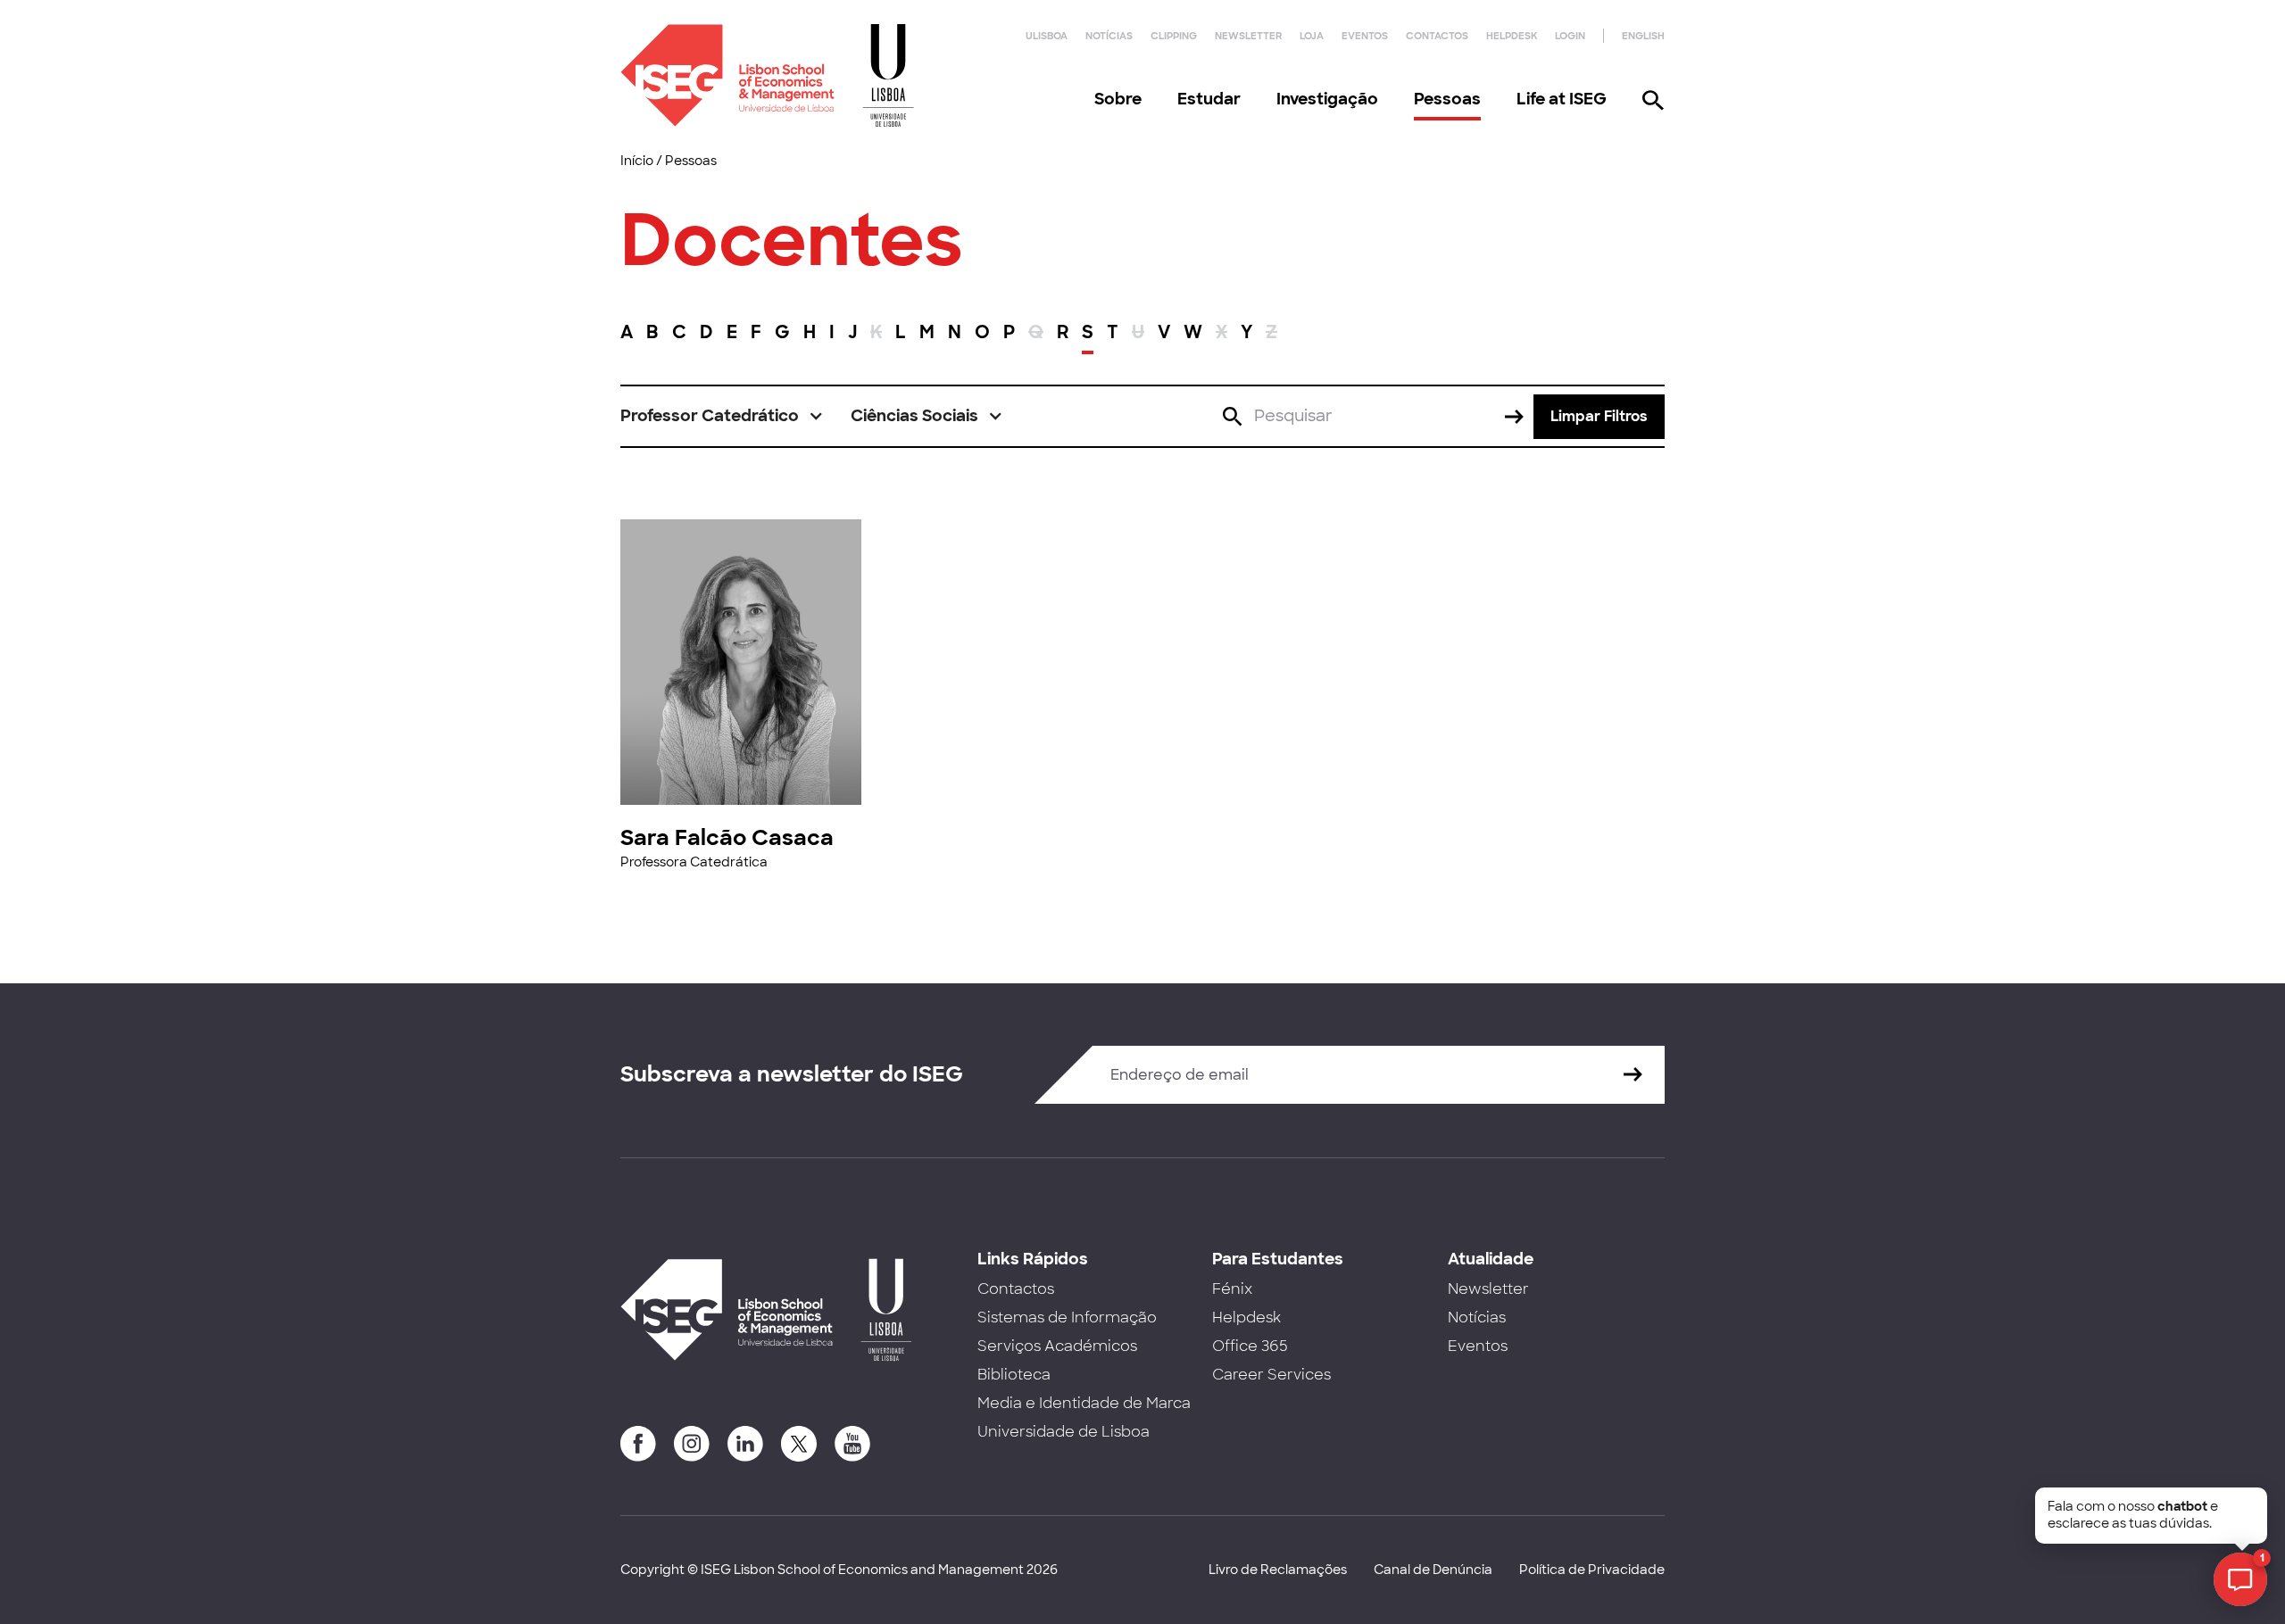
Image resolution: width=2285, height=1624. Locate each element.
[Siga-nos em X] (799, 1444)
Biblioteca (1014, 1375)
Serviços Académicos (1057, 1346)
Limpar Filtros (1599, 416)
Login (1570, 36)
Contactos (1437, 36)
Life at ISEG (1562, 99)
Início (637, 161)
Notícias (1109, 36)
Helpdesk (1512, 36)
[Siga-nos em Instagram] (692, 1444)
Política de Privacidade (1592, 1570)
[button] (722, 416)
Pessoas (1447, 99)
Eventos (1365, 36)
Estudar (1209, 99)
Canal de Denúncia (1433, 1570)
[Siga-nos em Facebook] (638, 1444)
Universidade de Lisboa (1064, 1432)
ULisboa (1047, 36)
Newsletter (1248, 36)
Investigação (1327, 99)
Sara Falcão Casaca (727, 837)
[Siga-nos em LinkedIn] (745, 1444)
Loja (1312, 36)
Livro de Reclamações (1278, 1570)
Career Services (1271, 1375)
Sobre (1118, 99)
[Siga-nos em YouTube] (852, 1444)
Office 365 (1250, 1346)
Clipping (1174, 36)
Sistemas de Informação (1067, 1317)
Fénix (1232, 1289)
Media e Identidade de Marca (1084, 1403)
